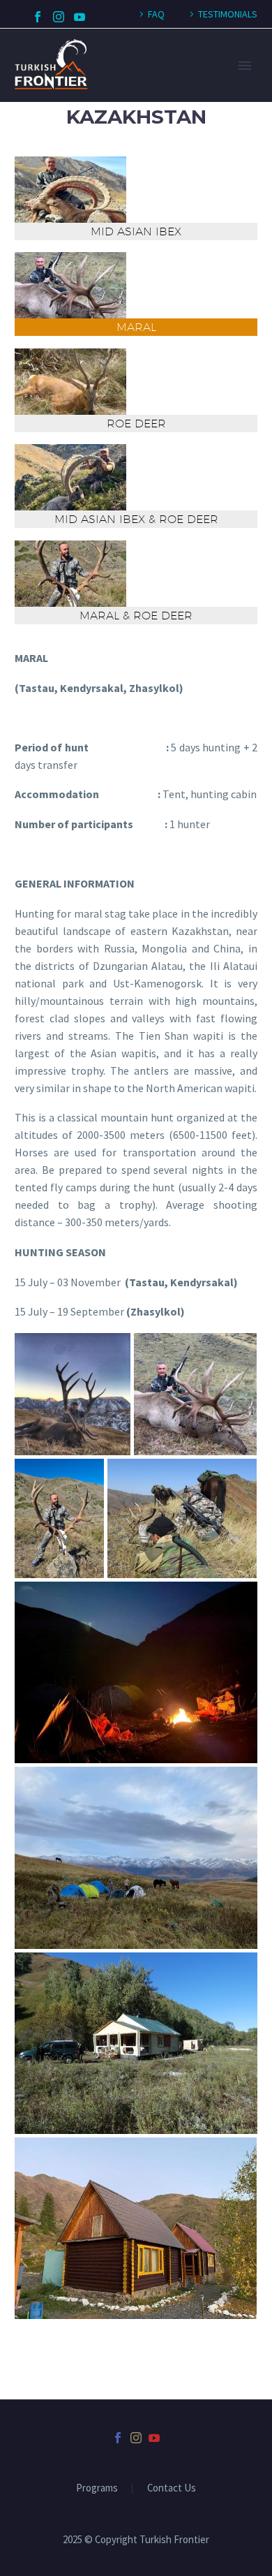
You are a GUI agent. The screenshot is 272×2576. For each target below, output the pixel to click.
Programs (97, 2488)
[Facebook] (38, 17)
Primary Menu (245, 66)
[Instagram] (59, 17)
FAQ (156, 14)
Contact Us (172, 2488)
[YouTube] (80, 17)
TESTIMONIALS (228, 14)
